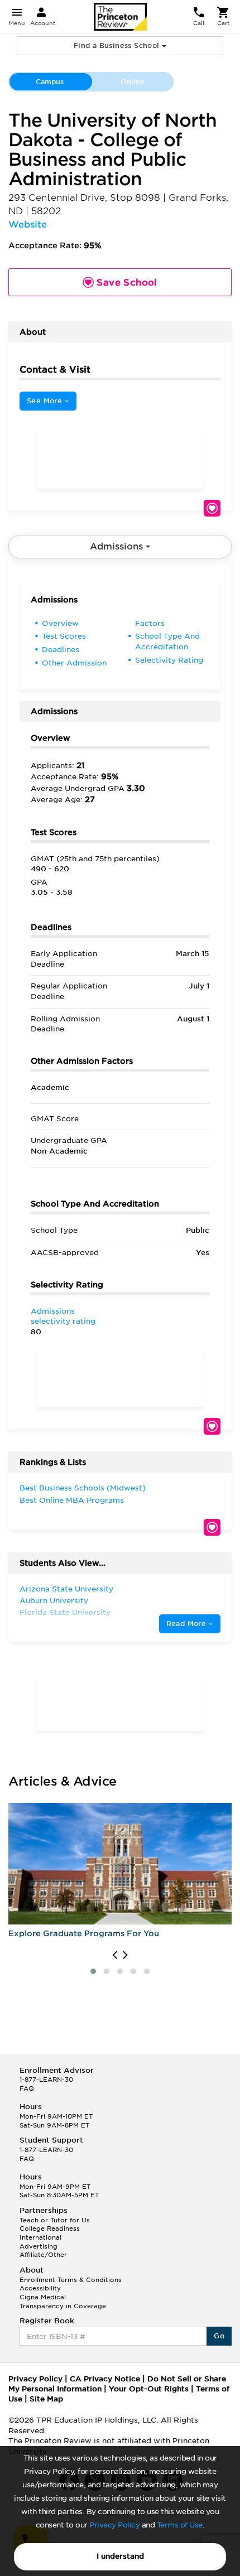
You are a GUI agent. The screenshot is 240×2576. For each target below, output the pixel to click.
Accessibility (40, 2288)
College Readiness (50, 2228)
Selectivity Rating (169, 660)
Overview (60, 623)
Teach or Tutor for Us (55, 2220)
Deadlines (61, 650)
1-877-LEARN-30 (46, 2080)
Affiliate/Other (43, 2255)
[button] (93, 1971)
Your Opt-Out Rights (149, 2389)
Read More (188, 1624)
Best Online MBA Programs (72, 1500)
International (40, 2237)
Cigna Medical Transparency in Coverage (63, 2302)
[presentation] (115, 1955)
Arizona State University (66, 1589)
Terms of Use (180, 2525)
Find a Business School (118, 45)
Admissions (118, 546)
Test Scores (64, 636)
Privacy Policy (114, 2525)
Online (133, 82)
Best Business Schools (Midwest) (83, 1488)
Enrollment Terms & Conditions (71, 2280)
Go (219, 2336)
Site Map (46, 2399)
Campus (50, 82)
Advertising (39, 2246)
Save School (212, 508)
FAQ (27, 2088)
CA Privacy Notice (105, 2379)
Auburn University (54, 1601)
